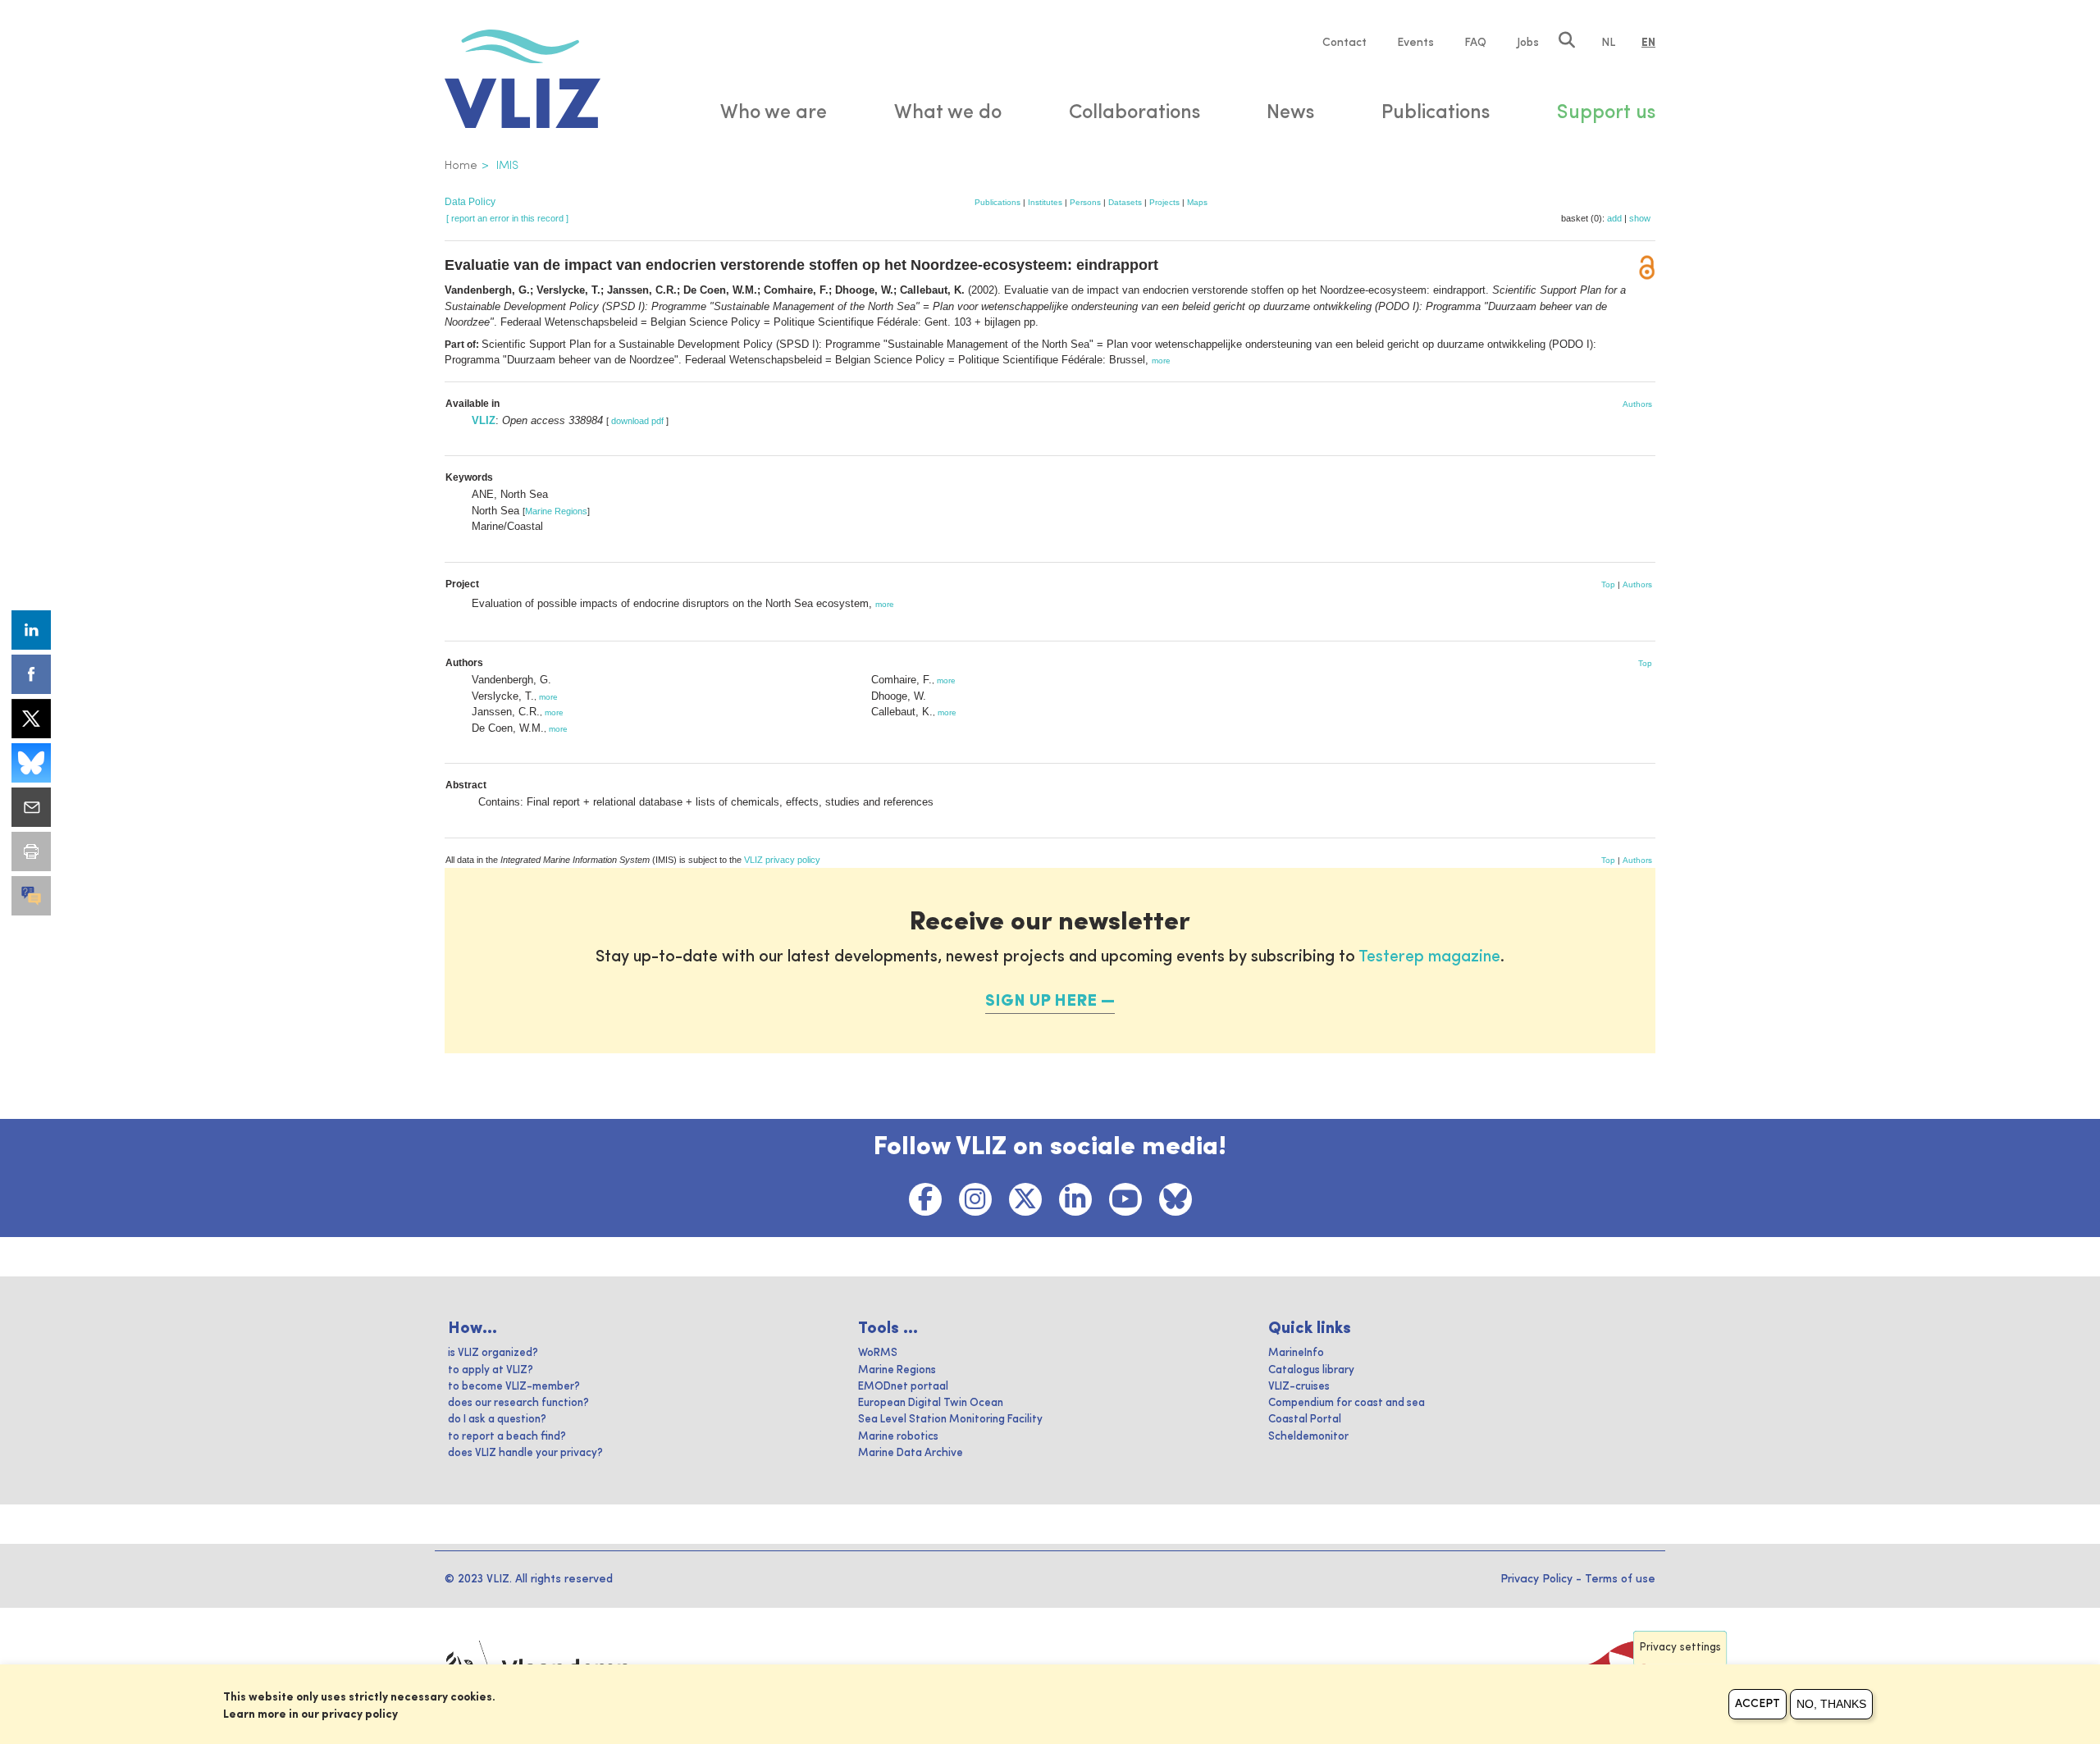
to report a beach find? (507, 1437)
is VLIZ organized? (493, 1353)
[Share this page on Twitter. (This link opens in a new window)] (31, 719)
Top (1608, 584)
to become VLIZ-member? (514, 1387)
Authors (1637, 404)
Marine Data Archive (911, 1453)
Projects (1164, 202)
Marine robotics (898, 1437)
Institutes (1045, 202)
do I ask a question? (497, 1420)
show (1640, 218)
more (1161, 361)
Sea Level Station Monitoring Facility (950, 1420)
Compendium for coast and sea (1347, 1403)
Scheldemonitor (1308, 1437)
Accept (1758, 1704)
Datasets (1125, 202)
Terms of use (1620, 1579)
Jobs (1528, 43)
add (1614, 218)
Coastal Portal (1305, 1420)
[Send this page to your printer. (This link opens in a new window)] (31, 851)
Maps (1197, 202)
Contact (1344, 43)
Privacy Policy (1536, 1579)
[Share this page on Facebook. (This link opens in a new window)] (31, 674)
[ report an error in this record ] (507, 218)
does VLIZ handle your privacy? (525, 1453)
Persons (1085, 202)
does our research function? (518, 1403)
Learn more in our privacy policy (310, 1714)
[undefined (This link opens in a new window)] (31, 896)
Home (461, 166)
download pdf (637, 421)
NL (1608, 43)
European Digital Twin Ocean (931, 1403)
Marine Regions (556, 511)
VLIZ (484, 420)
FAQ (1475, 43)
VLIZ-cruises (1299, 1387)
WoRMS (878, 1353)
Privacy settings (1680, 1648)
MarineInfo (1296, 1353)
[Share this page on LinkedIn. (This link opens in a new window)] (31, 630)
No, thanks (1831, 1704)
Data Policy (470, 202)
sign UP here (1041, 1002)
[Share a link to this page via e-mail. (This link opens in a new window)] (31, 807)
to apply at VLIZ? (491, 1370)
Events (1415, 43)
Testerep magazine (1429, 957)
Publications (997, 202)
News (1290, 113)
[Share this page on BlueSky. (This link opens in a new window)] (31, 763)
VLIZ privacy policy (782, 860)
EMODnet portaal (903, 1387)
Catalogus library (1311, 1370)
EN (1648, 43)
